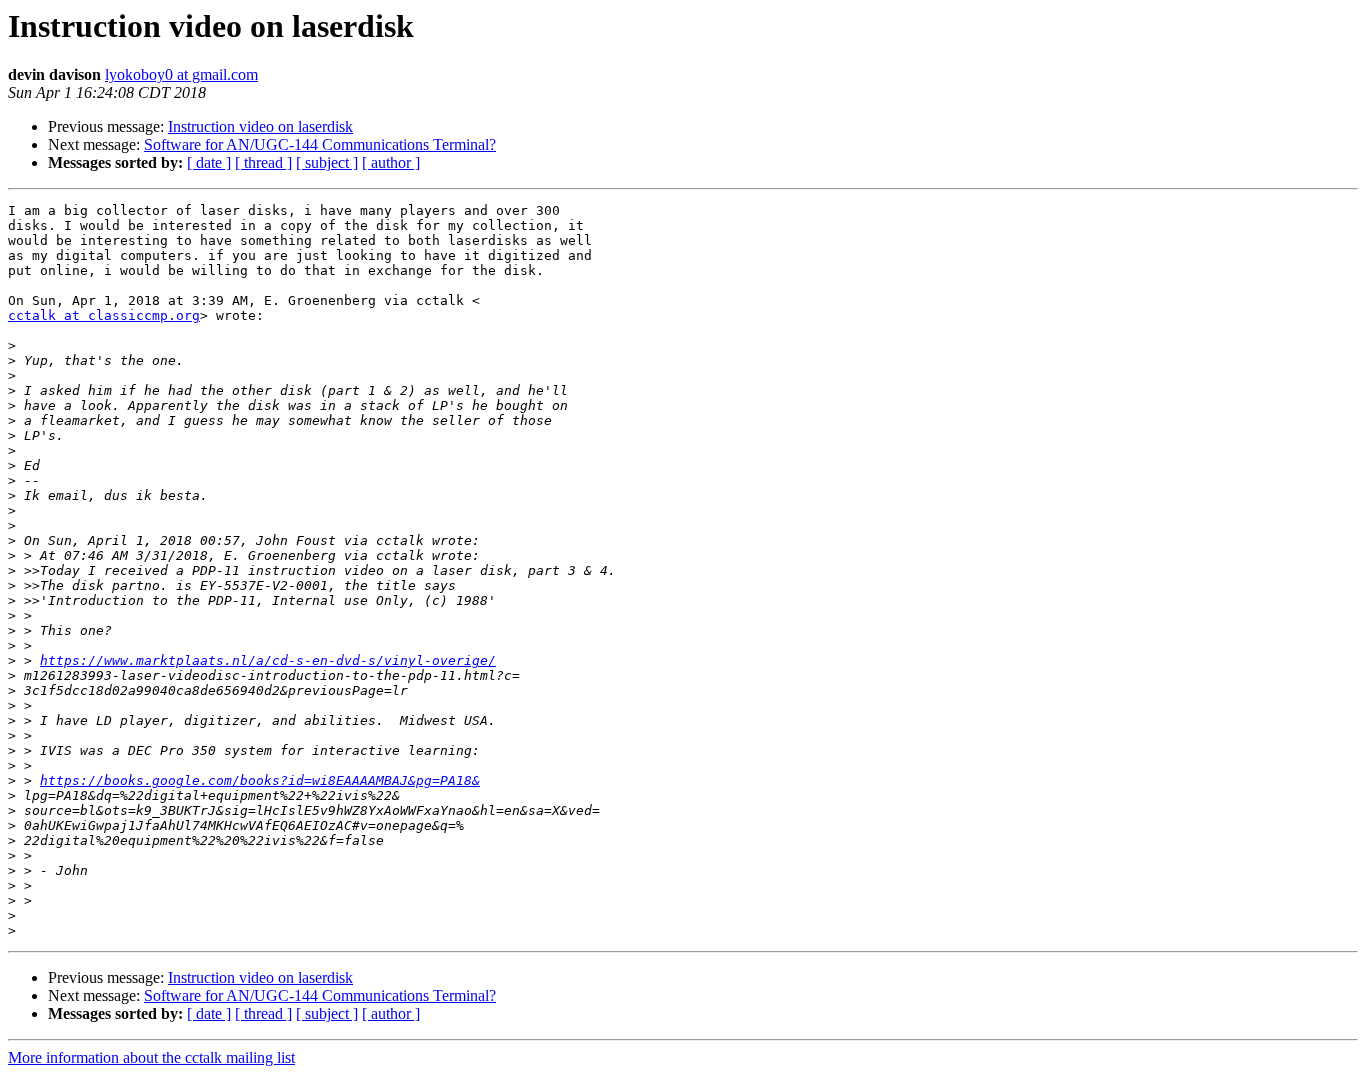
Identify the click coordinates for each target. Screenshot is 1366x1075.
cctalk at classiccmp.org (104, 315)
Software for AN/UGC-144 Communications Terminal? (320, 144)
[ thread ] (263, 162)
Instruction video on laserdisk (260, 126)
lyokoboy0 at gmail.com (181, 74)
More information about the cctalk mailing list (151, 1057)
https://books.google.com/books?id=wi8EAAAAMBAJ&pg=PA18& (260, 780)
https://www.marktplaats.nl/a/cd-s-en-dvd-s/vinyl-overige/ (268, 660)
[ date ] (209, 162)
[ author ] (391, 162)
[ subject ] (327, 162)
